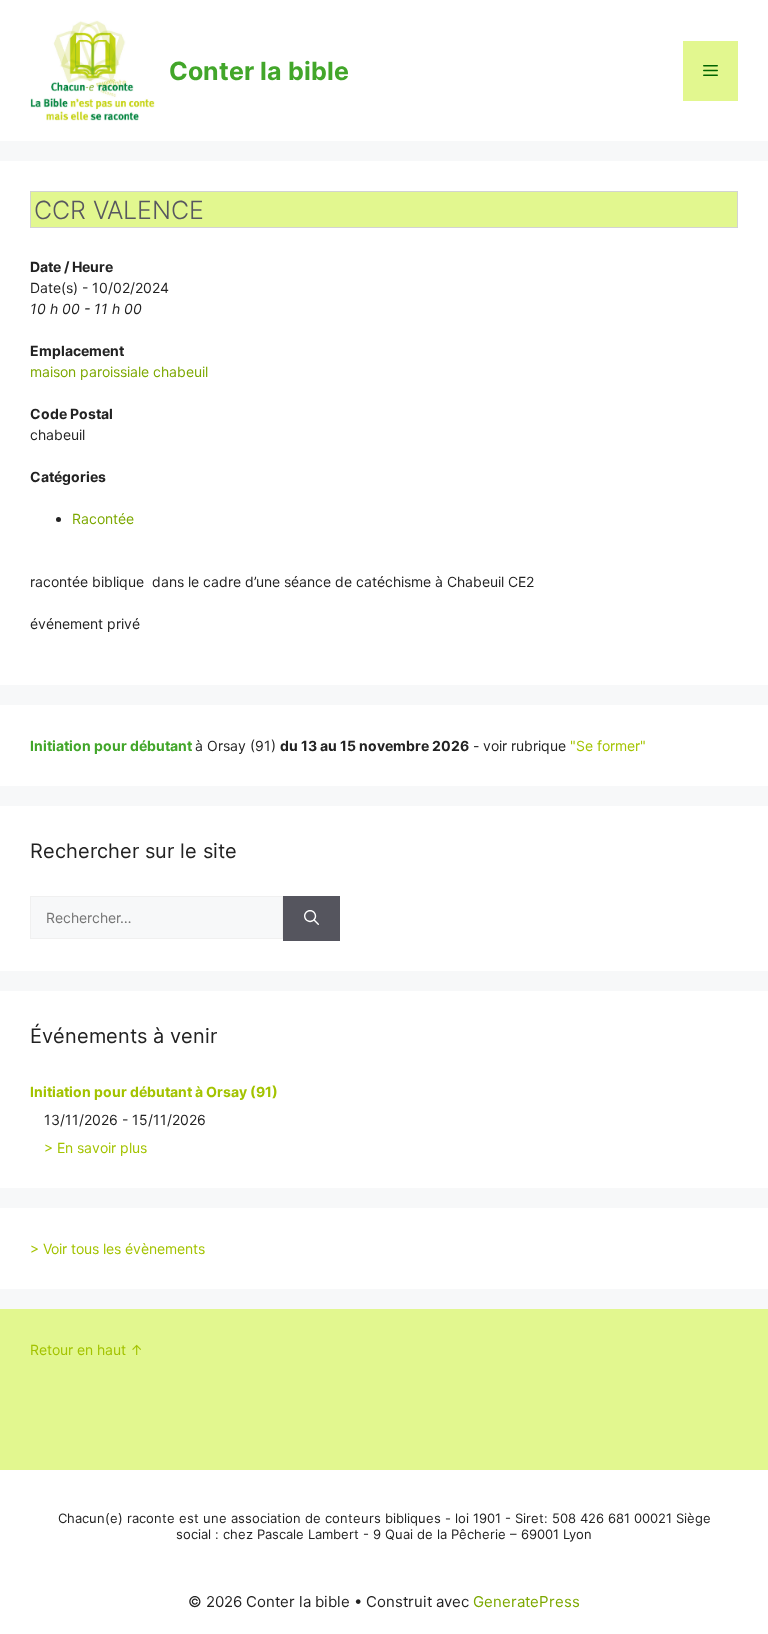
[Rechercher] (311, 918)
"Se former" (608, 745)
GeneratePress (526, 1601)
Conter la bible (259, 71)
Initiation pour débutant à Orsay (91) (154, 1091)
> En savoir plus (95, 1147)
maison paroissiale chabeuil (119, 371)
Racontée (103, 518)
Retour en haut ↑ (86, 1349)
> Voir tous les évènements (117, 1248)
